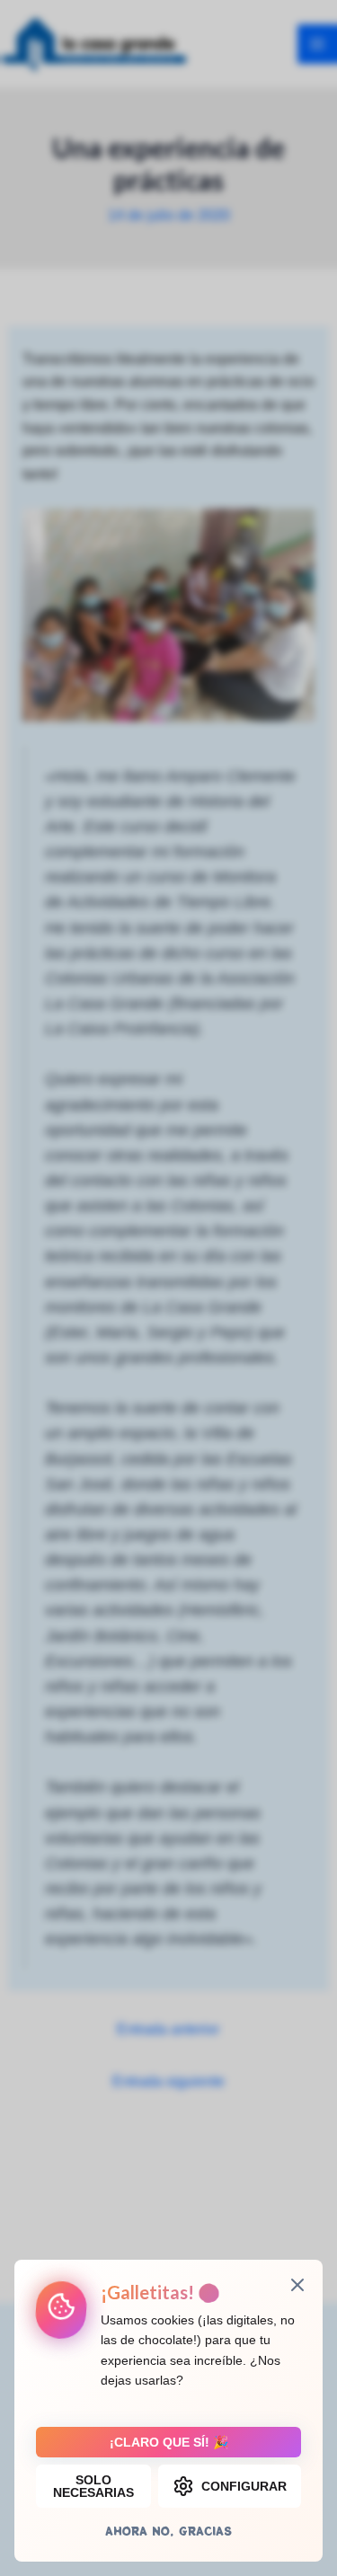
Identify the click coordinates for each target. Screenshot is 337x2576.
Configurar (244, 2486)
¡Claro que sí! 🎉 (169, 2442)
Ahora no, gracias (168, 2531)
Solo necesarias (93, 2486)
